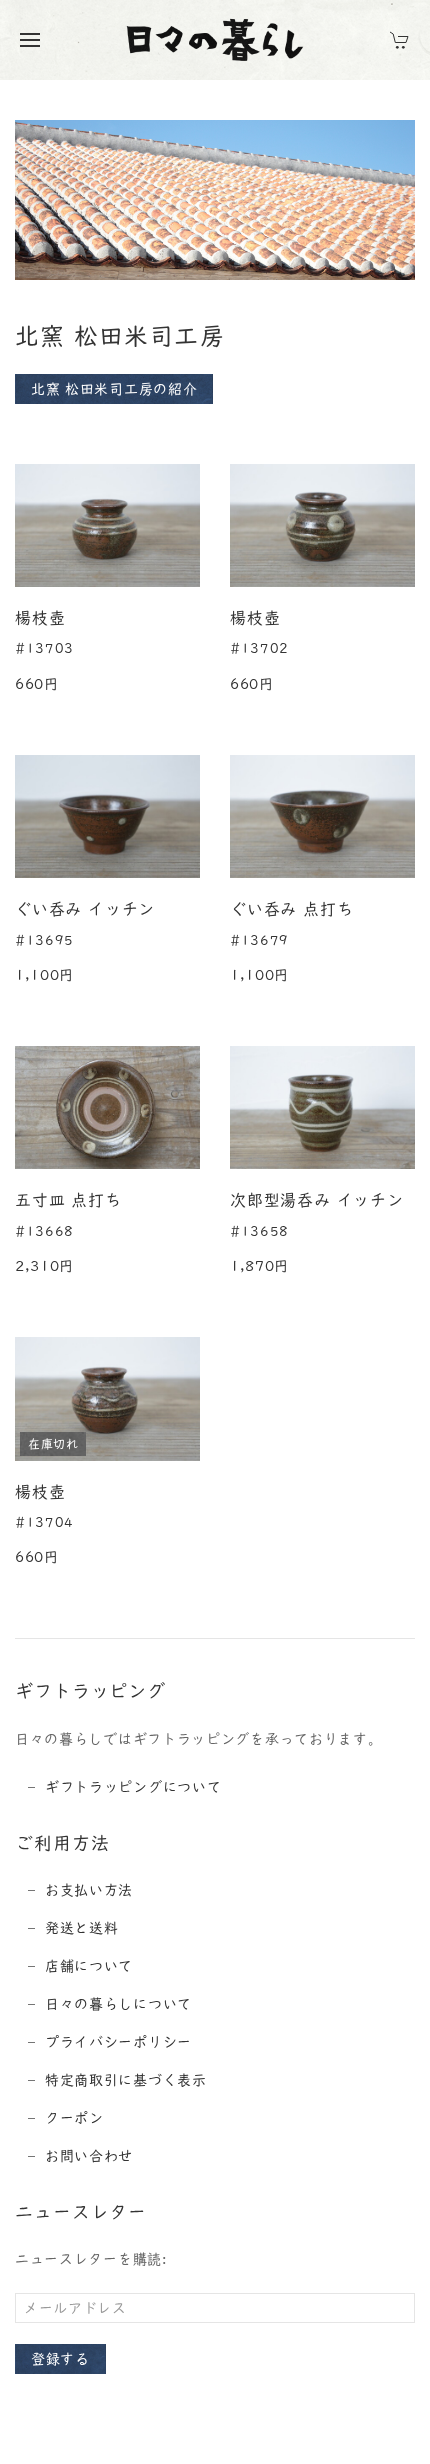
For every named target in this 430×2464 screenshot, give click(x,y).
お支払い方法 (89, 1890)
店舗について (89, 1966)
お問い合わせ (89, 2156)
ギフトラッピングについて (133, 1787)
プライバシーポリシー (118, 2042)
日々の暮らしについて (118, 2004)
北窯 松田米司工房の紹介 (114, 389)
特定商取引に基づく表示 (126, 2080)
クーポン (74, 2118)
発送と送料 (82, 1928)
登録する (60, 2359)
